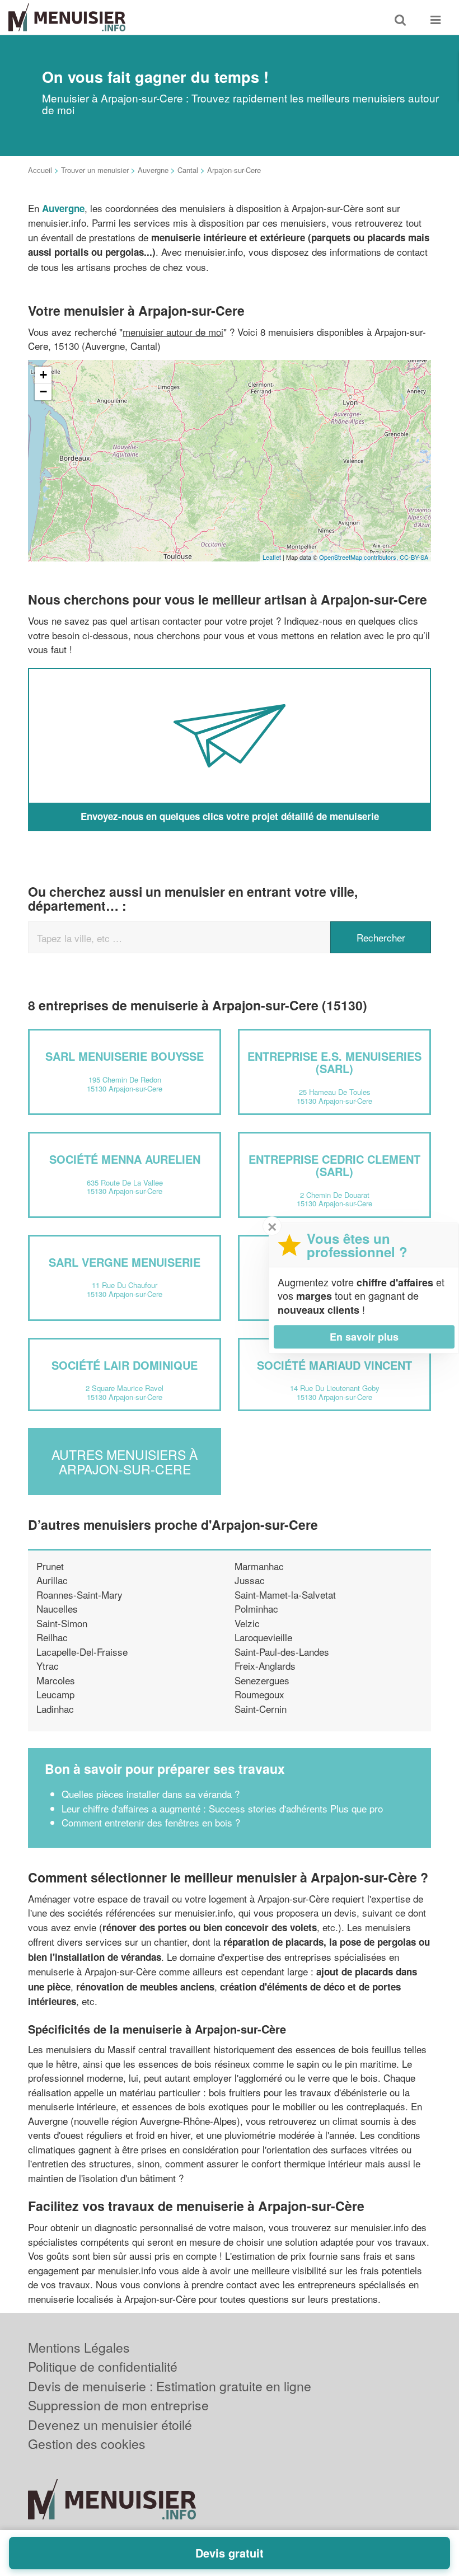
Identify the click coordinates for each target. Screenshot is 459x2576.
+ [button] (43, 375)
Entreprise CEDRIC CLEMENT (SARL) (334, 1165)
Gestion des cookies (87, 2444)
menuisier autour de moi (173, 332)
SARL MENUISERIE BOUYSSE (125, 1056)
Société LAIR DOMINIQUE (125, 1365)
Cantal (188, 170)
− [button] (43, 392)
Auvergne (153, 170)
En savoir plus (364, 1337)
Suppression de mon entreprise (118, 2405)
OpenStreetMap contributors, (359, 557)
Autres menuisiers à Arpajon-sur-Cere (125, 1462)
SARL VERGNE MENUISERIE (125, 1262)
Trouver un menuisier (95, 170)
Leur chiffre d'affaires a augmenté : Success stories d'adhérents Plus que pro (222, 1808)
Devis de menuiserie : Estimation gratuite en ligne (170, 2386)
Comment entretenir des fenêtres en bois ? (151, 1822)
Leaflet (272, 557)
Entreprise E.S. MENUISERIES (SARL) (334, 1062)
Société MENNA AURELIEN (125, 1159)
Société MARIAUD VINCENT (334, 1365)
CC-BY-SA (414, 557)
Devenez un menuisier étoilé (110, 2425)
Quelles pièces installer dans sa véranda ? (151, 1794)
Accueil (40, 170)
